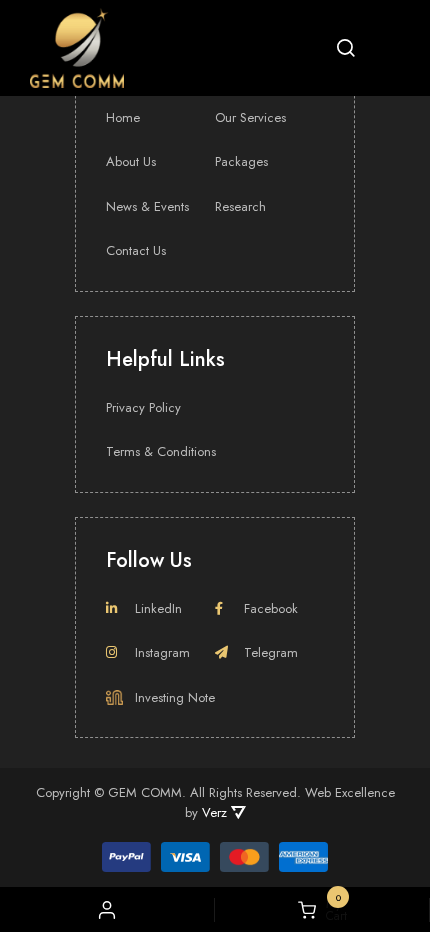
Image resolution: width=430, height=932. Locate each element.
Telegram (271, 652)
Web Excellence (350, 792)
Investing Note (175, 697)
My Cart (331, 910)
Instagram (162, 652)
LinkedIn (158, 608)
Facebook (271, 608)
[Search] (346, 48)
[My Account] (107, 910)
